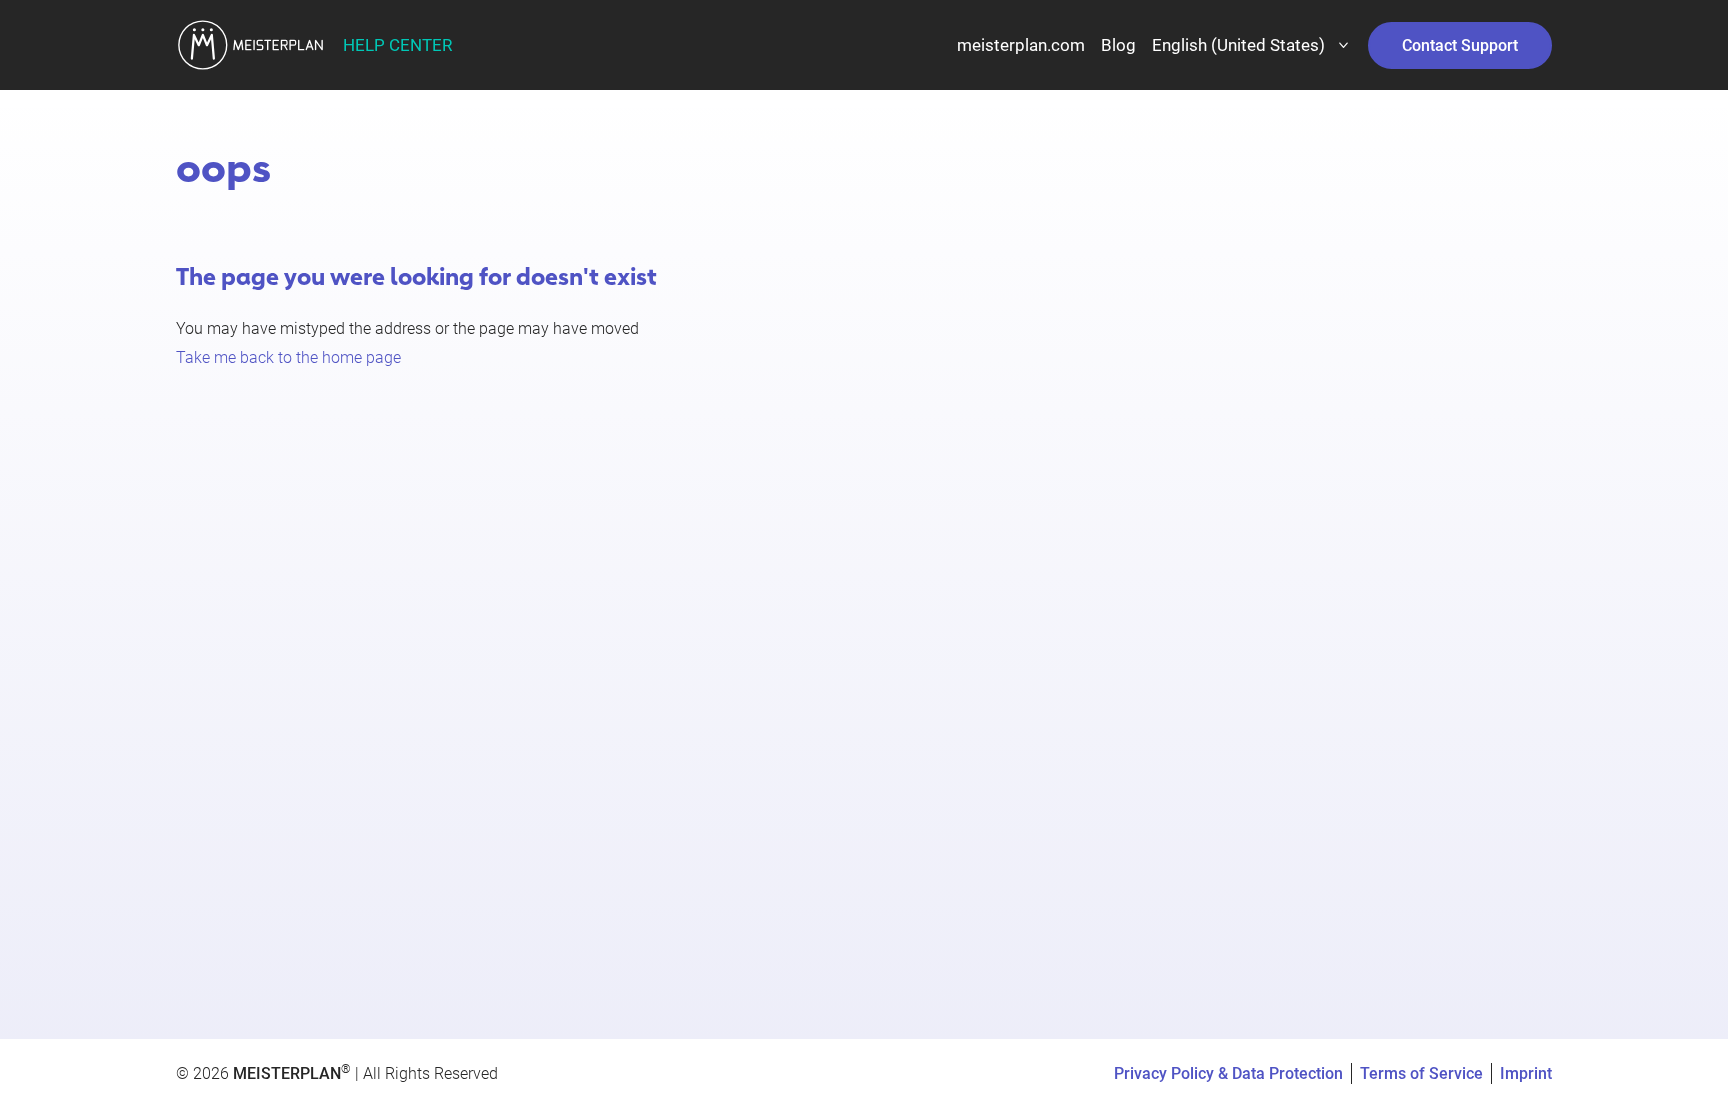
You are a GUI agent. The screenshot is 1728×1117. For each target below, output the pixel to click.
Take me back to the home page (288, 357)
